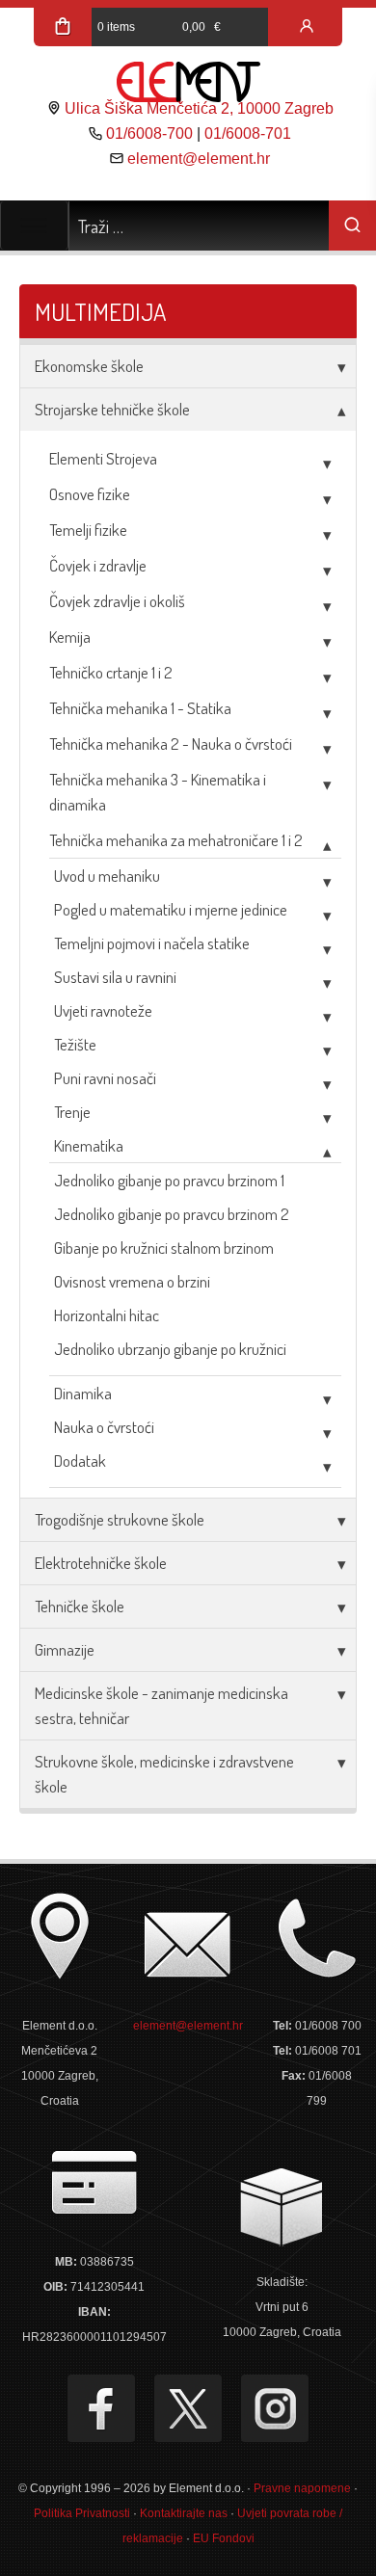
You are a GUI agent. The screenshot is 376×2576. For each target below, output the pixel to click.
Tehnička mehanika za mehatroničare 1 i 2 (176, 840)
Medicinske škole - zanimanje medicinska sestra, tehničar (161, 1705)
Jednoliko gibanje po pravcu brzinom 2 (172, 1214)
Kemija (70, 637)
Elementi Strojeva (103, 458)
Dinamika (83, 1393)
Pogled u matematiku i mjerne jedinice (171, 909)
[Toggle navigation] (34, 226)
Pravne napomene (302, 2488)
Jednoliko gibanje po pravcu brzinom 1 (169, 1180)
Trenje (72, 1112)
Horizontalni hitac (107, 1315)
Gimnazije (65, 1649)
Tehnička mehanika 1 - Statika (140, 708)
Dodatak (80, 1461)
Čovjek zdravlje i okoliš (117, 601)
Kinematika (89, 1145)
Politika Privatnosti (82, 2513)
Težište (75, 1044)
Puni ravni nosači (105, 1078)
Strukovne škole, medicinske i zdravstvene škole (164, 1774)
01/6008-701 (248, 133)
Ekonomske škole (89, 366)
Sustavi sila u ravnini (115, 977)
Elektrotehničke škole (101, 1563)
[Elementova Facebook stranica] (101, 2408)
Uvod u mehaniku (107, 876)
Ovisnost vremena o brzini (132, 1281)
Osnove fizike (90, 494)
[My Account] (307, 27)
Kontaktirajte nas (184, 2513)
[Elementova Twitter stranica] (188, 2408)
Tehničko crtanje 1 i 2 (111, 672)
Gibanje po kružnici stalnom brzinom (164, 1248)
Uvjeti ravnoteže (103, 1010)
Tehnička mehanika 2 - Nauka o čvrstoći (171, 744)
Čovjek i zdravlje (98, 565)
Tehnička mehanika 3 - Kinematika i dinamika (158, 792)
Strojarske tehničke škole (112, 409)
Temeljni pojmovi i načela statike (152, 943)
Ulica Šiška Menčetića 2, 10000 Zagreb (199, 108)
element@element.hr (199, 159)
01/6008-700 (149, 133)
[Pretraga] (352, 226)
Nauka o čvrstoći (104, 1427)
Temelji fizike (88, 530)
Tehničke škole (80, 1606)
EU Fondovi (224, 2538)
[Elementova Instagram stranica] (275, 2408)
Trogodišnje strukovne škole (120, 1519)
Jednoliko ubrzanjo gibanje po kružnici (170, 1349)
